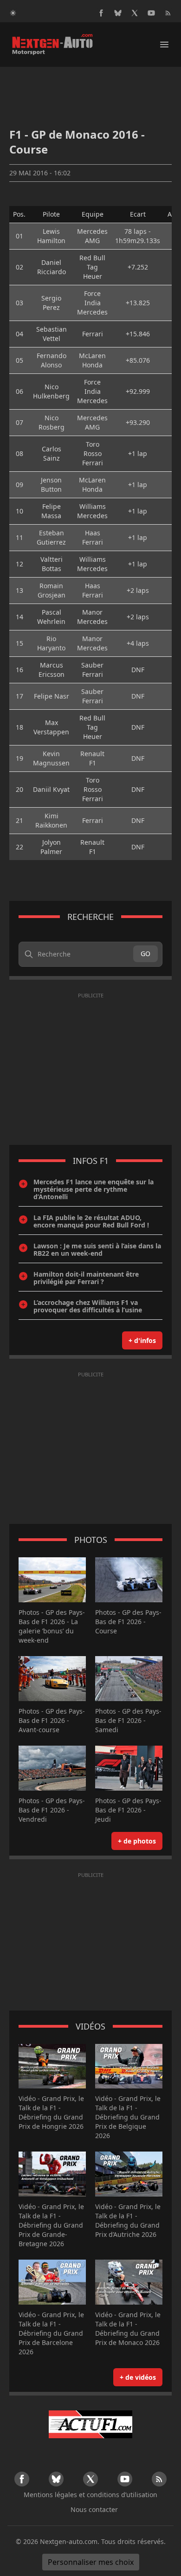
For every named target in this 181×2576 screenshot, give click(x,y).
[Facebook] (101, 13)
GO (145, 954)
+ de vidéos (138, 2377)
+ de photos (137, 1841)
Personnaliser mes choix (91, 2562)
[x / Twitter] (135, 13)
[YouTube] (151, 13)
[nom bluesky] (118, 13)
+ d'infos (142, 1340)
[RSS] (168, 13)
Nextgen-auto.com (69, 2541)
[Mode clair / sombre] (13, 13)
